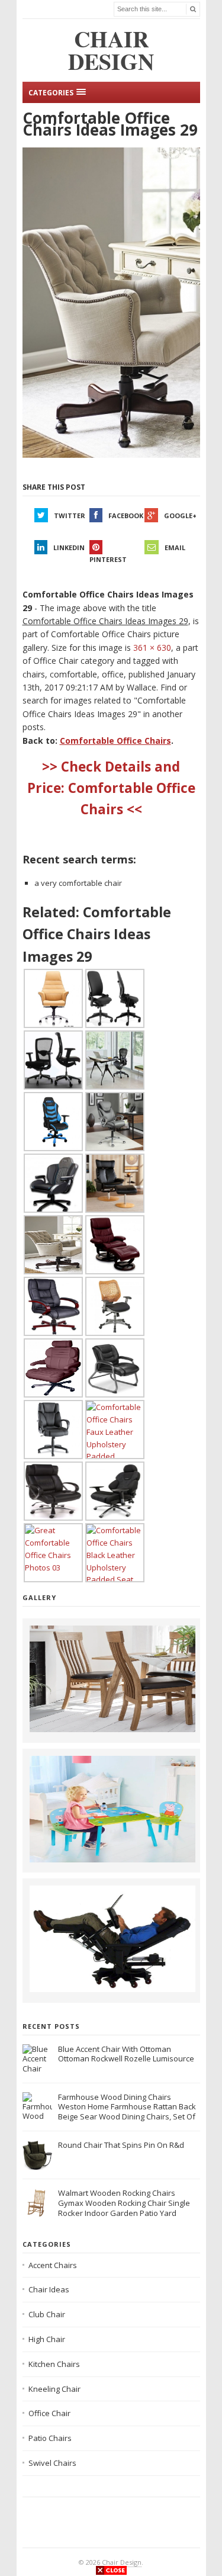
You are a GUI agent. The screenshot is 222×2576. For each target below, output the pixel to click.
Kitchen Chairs (54, 2364)
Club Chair (47, 2314)
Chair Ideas (49, 2289)
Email (175, 547)
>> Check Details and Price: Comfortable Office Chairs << (111, 788)
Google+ (180, 515)
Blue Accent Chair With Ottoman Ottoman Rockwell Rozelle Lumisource (126, 2054)
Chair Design (122, 2562)
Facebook (126, 515)
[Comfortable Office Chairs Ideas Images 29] (111, 303)
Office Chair (49, 2413)
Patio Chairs (50, 2438)
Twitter (70, 515)
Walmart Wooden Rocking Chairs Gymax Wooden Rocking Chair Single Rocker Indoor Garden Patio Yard (124, 2203)
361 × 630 (152, 648)
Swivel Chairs (52, 2463)
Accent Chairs (53, 2265)
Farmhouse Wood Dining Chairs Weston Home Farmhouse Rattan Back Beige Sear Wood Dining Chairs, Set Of (127, 2107)
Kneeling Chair (54, 2389)
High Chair (47, 2339)
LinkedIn (69, 547)
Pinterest (108, 559)
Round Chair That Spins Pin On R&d (121, 2145)
